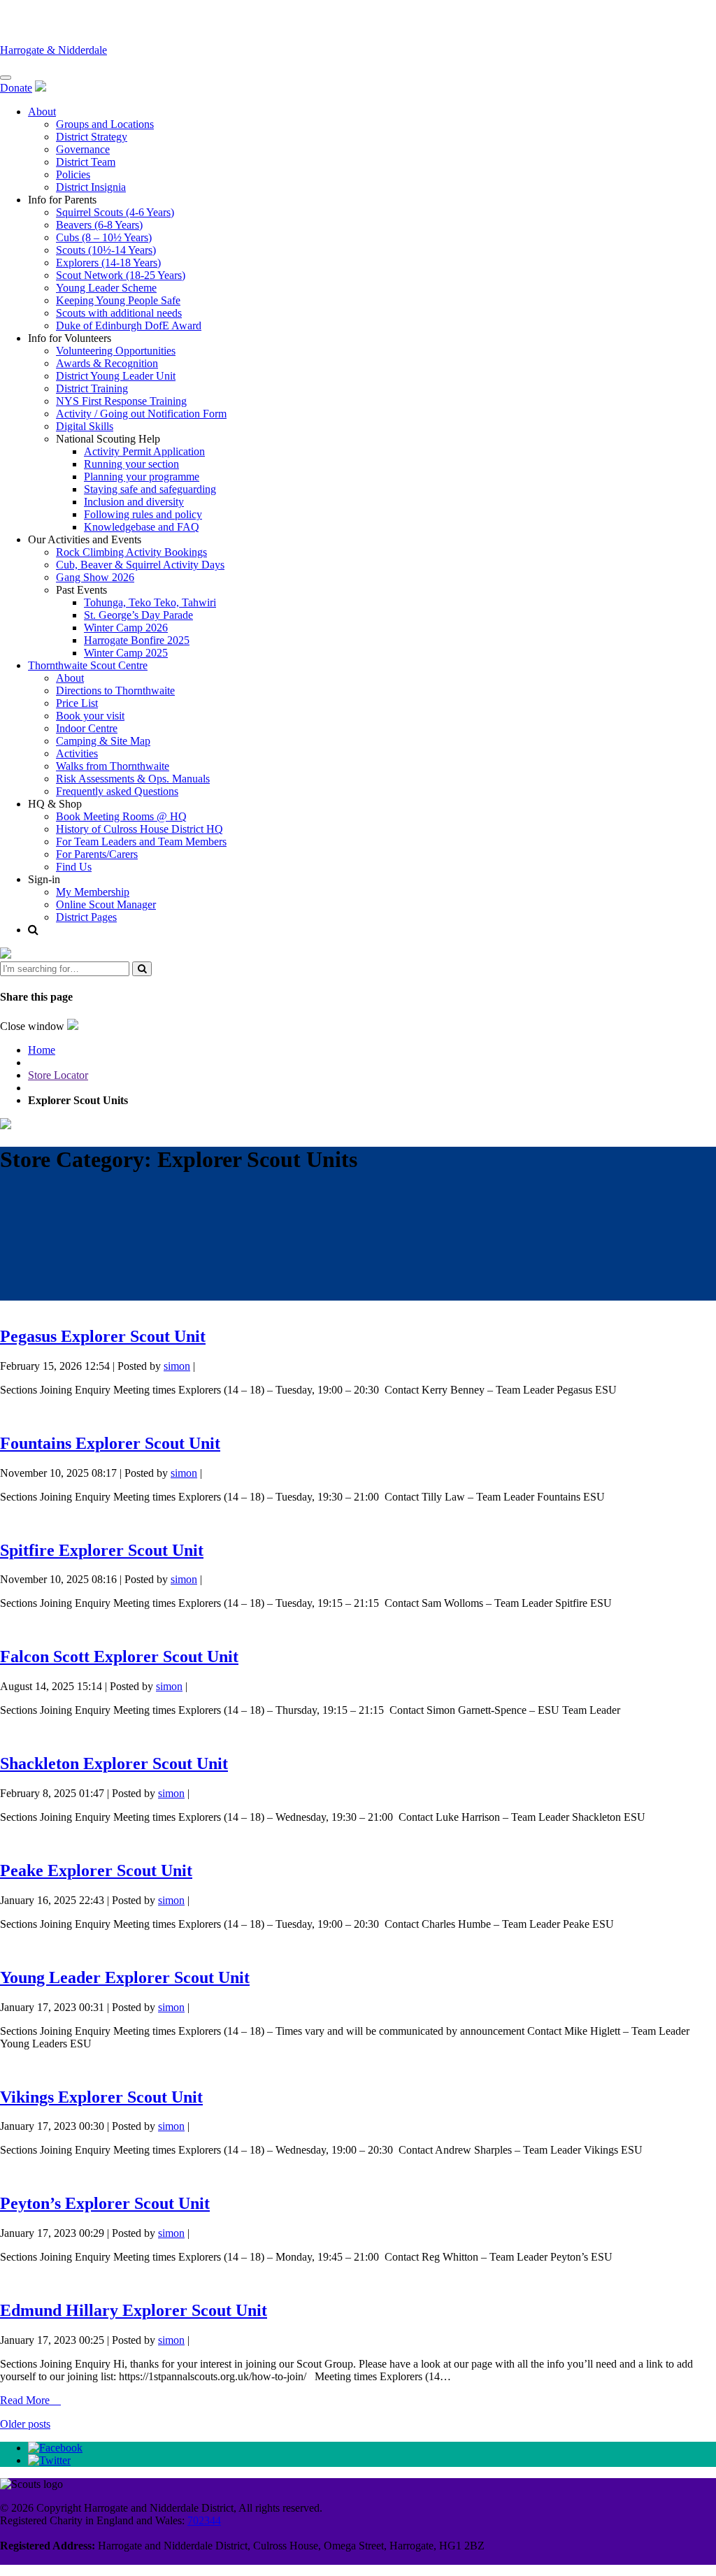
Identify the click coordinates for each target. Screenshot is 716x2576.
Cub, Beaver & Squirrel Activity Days (140, 565)
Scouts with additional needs (119, 313)
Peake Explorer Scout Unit (96, 1870)
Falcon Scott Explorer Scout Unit (119, 1656)
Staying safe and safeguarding (150, 489)
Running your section (131, 464)
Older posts (25, 2424)
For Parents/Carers (97, 854)
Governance (83, 149)
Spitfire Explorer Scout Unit (102, 1550)
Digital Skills (85, 426)
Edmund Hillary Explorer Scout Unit (134, 2310)
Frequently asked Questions (117, 791)
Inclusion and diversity (134, 502)
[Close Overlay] (6, 955)
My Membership (93, 892)
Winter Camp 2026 (126, 628)
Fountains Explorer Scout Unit (110, 1443)
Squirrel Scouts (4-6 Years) (115, 212)
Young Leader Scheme (106, 288)
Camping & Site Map (103, 741)
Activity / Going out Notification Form (141, 414)
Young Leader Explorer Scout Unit (125, 1977)
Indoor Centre (87, 728)
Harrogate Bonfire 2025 (137, 640)
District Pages (86, 917)
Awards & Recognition (107, 363)
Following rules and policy (143, 514)
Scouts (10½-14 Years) (106, 250)
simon (177, 1366)
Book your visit (90, 716)
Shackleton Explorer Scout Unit (114, 1763)
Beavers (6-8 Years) (99, 225)
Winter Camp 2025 (126, 653)
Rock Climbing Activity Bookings (131, 552)
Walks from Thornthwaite (113, 766)
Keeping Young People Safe (118, 300)
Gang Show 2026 (95, 577)
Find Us (74, 867)
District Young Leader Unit (116, 376)
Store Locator (58, 1075)
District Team (86, 162)
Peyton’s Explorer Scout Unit (105, 2203)
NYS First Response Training (121, 401)
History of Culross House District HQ (139, 829)
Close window (34, 1026)
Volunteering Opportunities (116, 351)
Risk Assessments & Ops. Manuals (133, 779)
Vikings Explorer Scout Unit (101, 2097)
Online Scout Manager (106, 904)
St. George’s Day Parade (138, 615)
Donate (16, 88)
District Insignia (91, 187)
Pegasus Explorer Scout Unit (103, 1336)
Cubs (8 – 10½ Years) (104, 237)
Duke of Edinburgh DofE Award (129, 325)
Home (42, 1050)
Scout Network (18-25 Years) (121, 275)
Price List (77, 703)
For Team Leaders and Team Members (141, 842)
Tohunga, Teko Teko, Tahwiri (150, 602)
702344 (204, 2520)
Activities (77, 753)
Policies (73, 174)
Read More (26, 2400)
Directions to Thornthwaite (115, 690)
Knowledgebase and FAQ (142, 527)
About (42, 112)
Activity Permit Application (144, 451)
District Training (92, 388)
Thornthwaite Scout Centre (88, 665)
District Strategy (92, 137)
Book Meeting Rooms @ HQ (121, 816)
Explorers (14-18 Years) (108, 263)
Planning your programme (142, 477)
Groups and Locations (105, 124)
